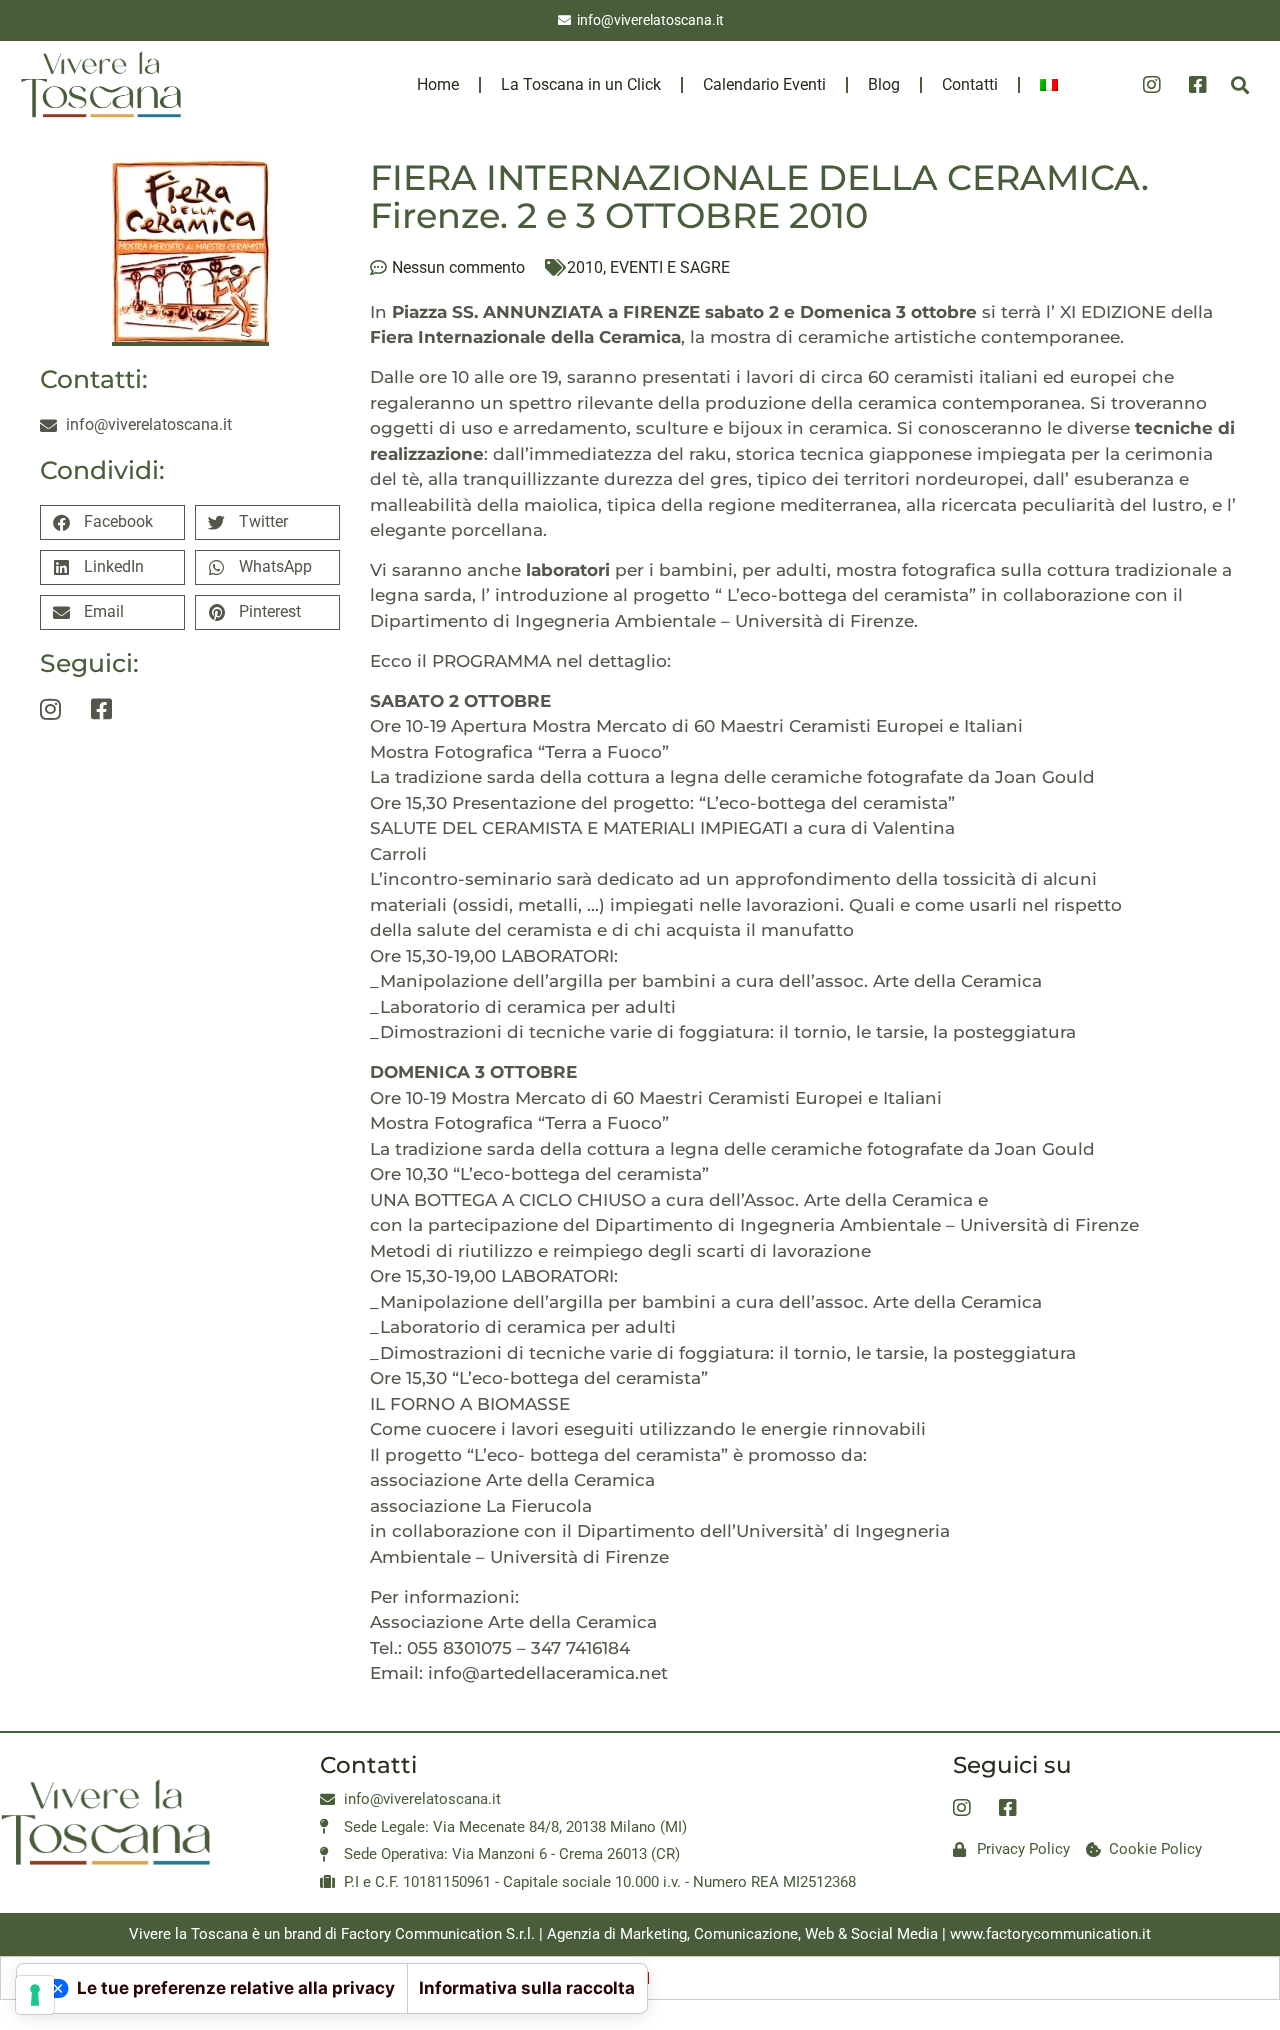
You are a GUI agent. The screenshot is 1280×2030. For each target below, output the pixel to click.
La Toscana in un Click (581, 84)
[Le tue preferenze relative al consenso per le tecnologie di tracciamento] (35, 1995)
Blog (884, 84)
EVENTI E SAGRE (670, 267)
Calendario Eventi (764, 84)
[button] (1240, 84)
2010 (585, 267)
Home (438, 84)
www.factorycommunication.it (1050, 1934)
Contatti (970, 84)
